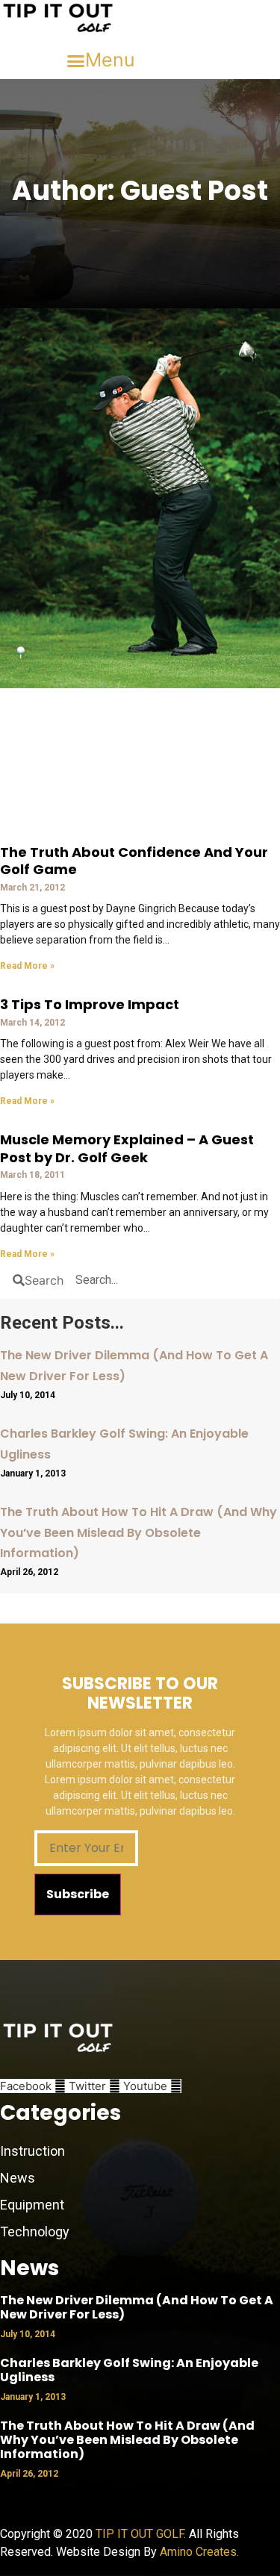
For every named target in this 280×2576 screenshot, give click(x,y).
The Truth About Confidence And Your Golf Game (134, 861)
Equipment (32, 2205)
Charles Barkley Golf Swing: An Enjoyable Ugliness (129, 2370)
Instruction (32, 2151)
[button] (101, 60)
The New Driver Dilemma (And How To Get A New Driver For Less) (137, 2307)
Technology (35, 2232)
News (19, 2178)
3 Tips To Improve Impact (90, 1004)
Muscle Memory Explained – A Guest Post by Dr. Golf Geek (127, 1148)
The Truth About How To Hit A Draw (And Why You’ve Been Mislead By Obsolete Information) (139, 1532)
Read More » (27, 966)
